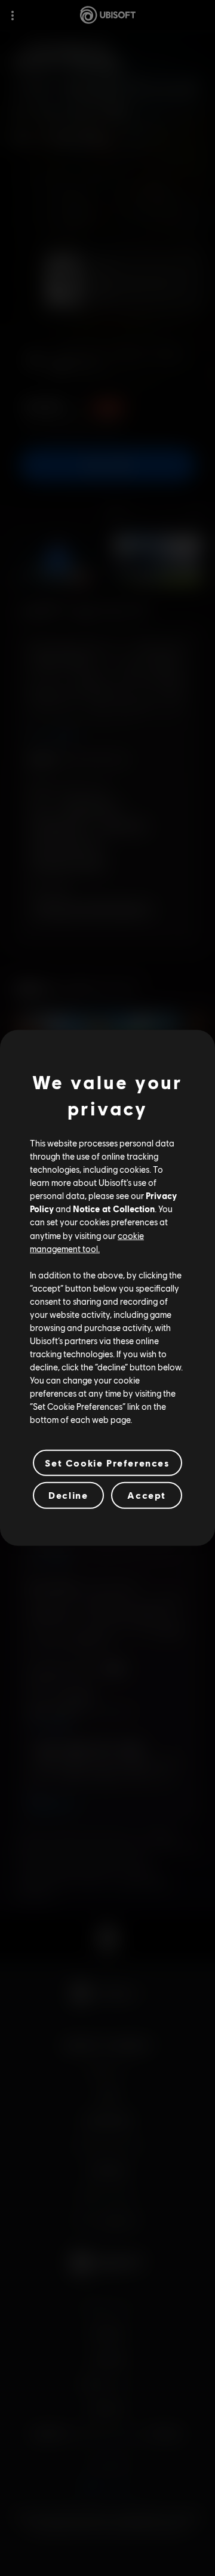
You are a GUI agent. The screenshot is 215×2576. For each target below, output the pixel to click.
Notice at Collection (114, 1209)
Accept (147, 1495)
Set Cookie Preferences (107, 1463)
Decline (68, 1495)
